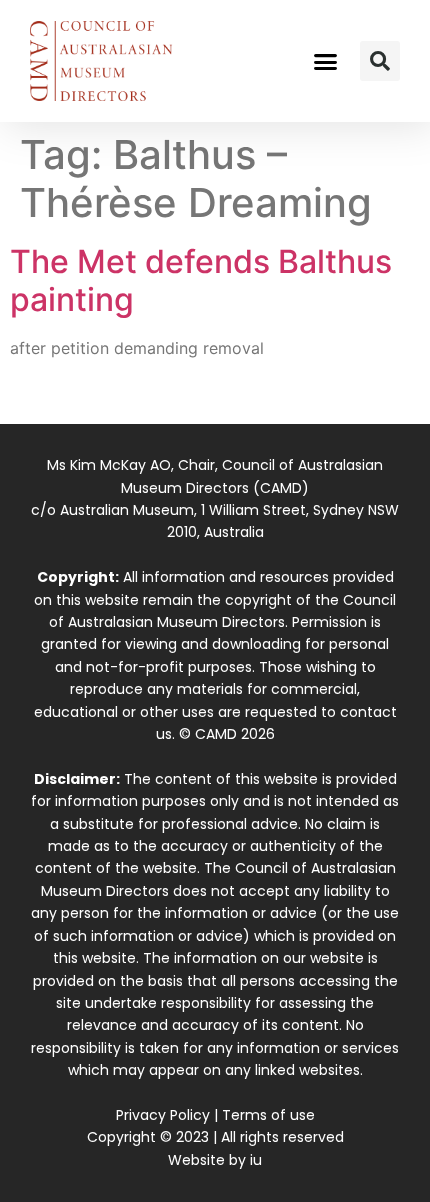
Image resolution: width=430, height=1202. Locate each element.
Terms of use (268, 1115)
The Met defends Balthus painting (201, 280)
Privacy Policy (163, 1115)
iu (256, 1160)
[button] (326, 61)
